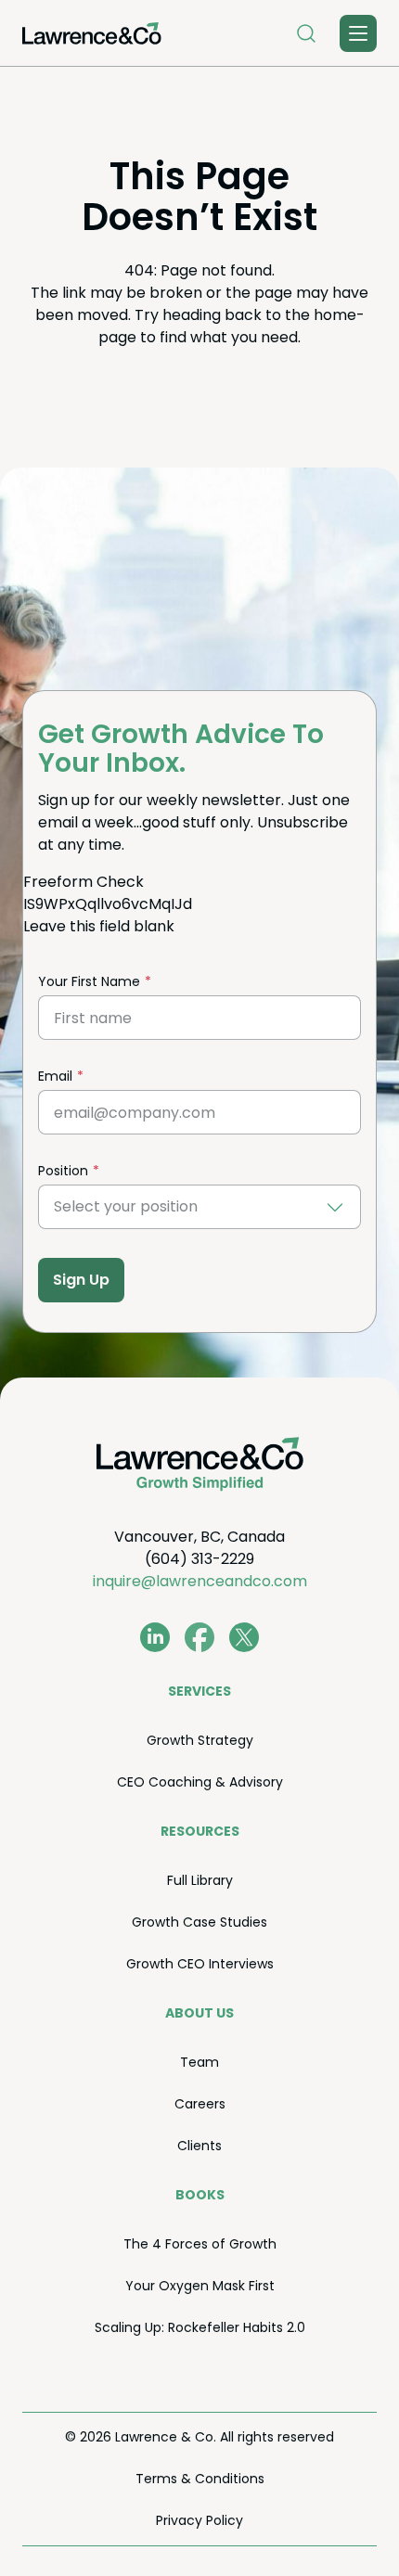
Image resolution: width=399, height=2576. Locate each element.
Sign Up (81, 1280)
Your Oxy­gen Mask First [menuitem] (200, 2286)
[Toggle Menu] (358, 33)
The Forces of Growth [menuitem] (200, 2244)
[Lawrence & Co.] (92, 33)
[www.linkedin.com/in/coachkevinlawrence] (155, 1637)
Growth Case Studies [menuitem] (199, 1922)
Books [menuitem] (200, 2195)
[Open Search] (306, 33)
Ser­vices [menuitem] (199, 1691)
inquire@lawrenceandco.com (200, 1581)
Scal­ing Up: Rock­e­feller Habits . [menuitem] (200, 2327)
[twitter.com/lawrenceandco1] (244, 1637)
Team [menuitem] (199, 2062)
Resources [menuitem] (200, 1831)
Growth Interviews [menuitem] (200, 1964)
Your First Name (89, 981)
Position (63, 1171)
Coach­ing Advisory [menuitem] (200, 1782)
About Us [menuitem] (199, 2013)
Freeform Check (84, 882)
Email (55, 1076)
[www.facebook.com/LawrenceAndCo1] (199, 1637)
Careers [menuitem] (200, 2104)
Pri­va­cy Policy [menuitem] (199, 2520)
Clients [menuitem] (199, 2146)
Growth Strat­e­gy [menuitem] (200, 1740)
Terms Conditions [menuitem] (200, 2479)
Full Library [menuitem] (200, 1880)
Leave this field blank (99, 926)
